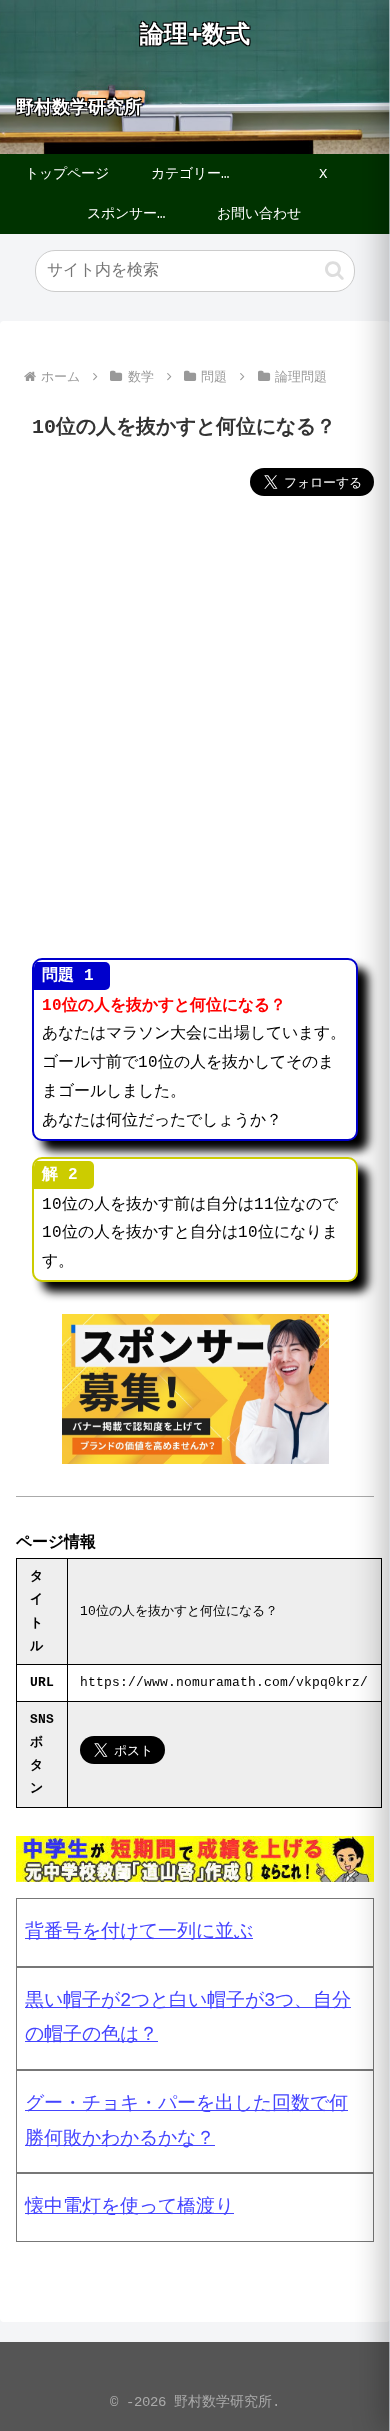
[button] (334, 270)
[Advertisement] (195, 730)
